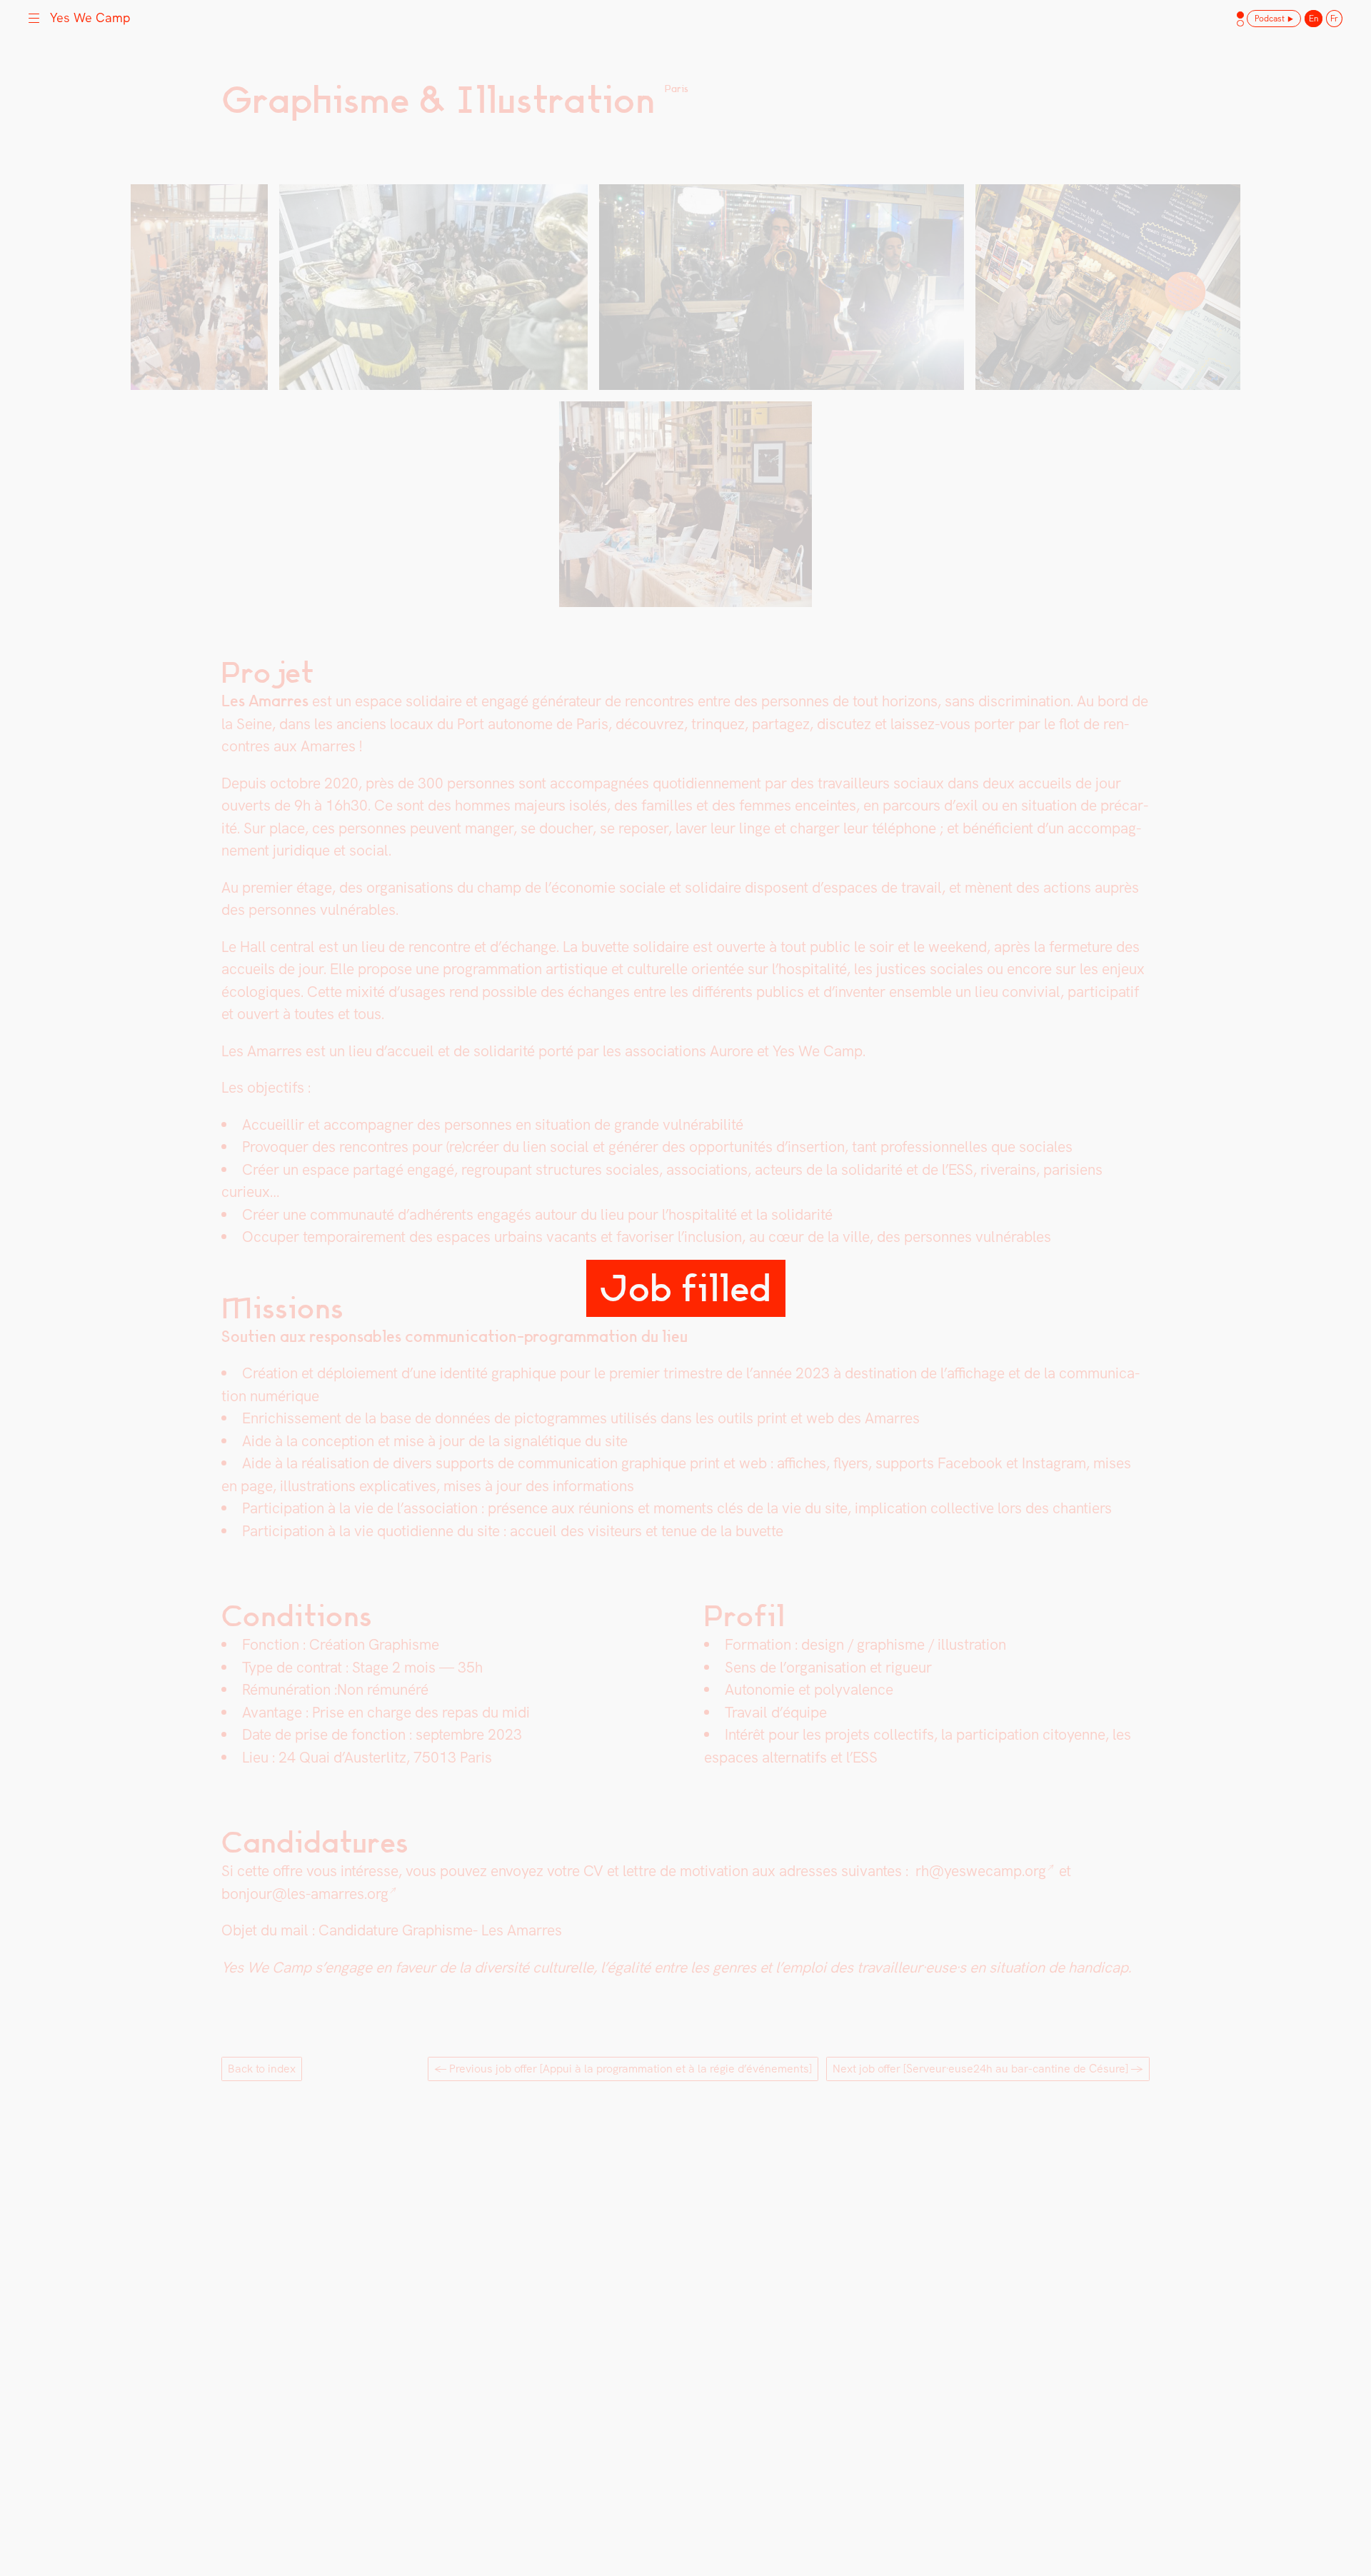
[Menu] (34, 16)
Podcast (1270, 19)
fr (1334, 19)
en (1314, 19)
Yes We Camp (90, 17)
